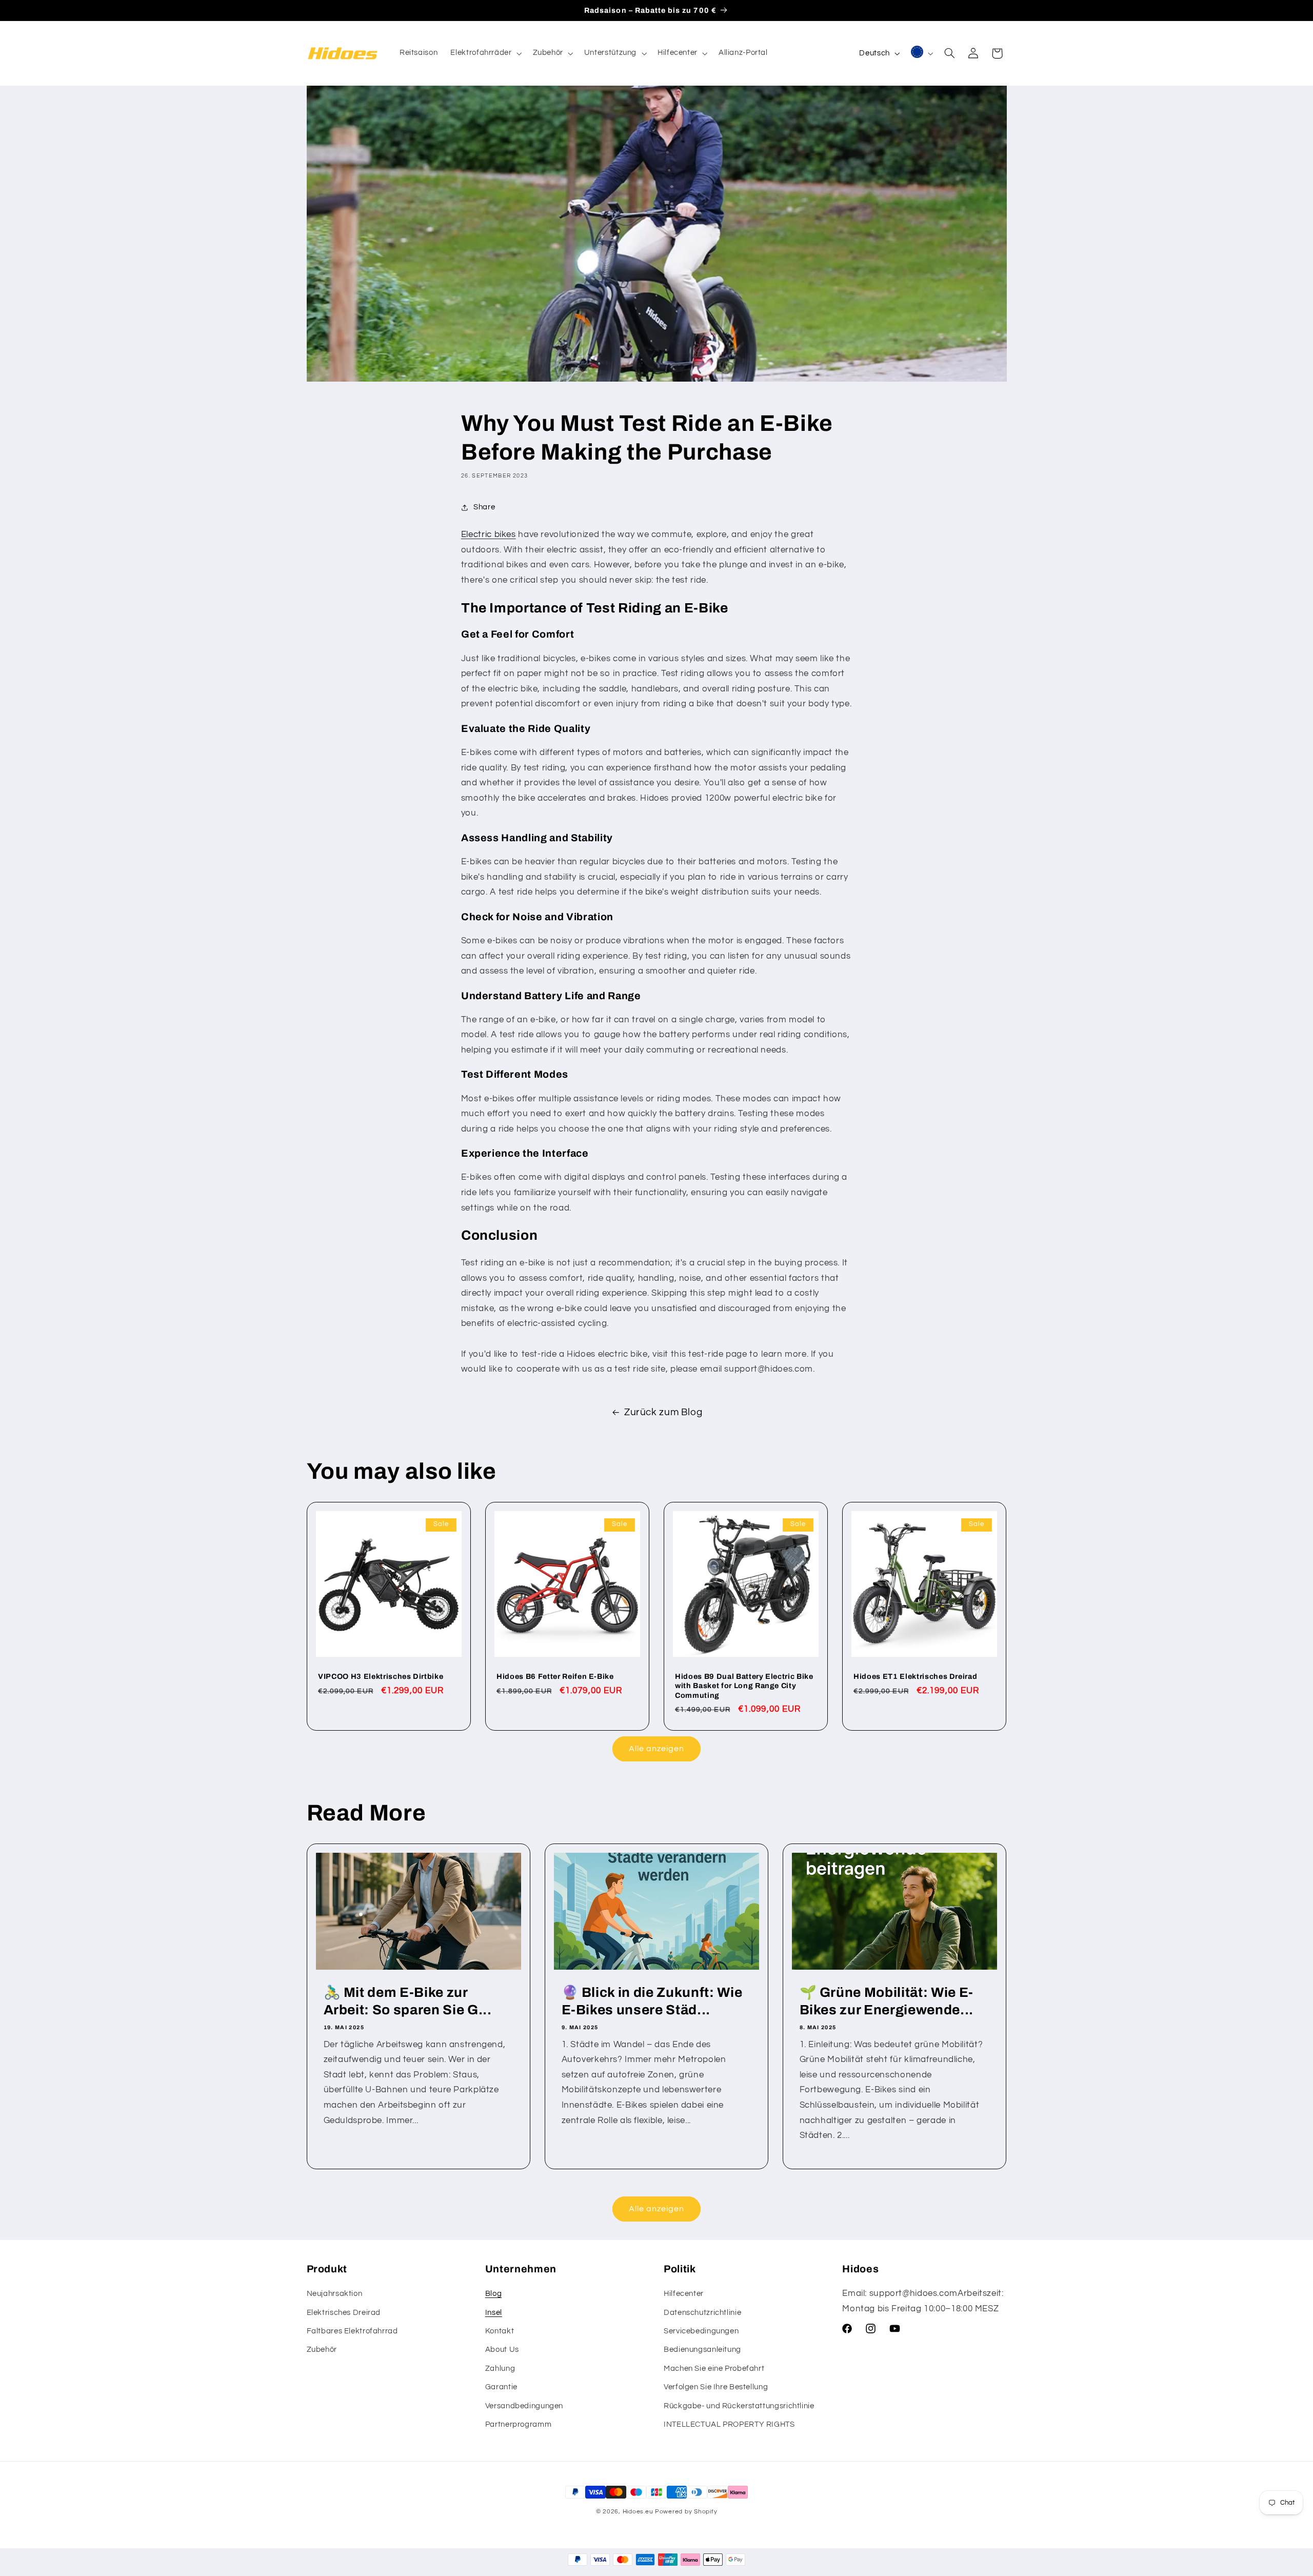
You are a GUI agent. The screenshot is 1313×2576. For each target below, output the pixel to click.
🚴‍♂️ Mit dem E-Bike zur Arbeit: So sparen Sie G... (407, 2001)
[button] (485, 53)
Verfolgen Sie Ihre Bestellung (716, 2387)
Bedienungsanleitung (702, 2350)
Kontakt (500, 2331)
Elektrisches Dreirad (344, 2313)
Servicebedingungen (701, 2331)
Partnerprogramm (518, 2424)
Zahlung (500, 2369)
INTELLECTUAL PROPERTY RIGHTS (729, 2424)
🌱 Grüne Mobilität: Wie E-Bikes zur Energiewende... (887, 2001)
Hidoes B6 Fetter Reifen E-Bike (555, 1676)
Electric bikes (489, 534)
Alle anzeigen (657, 1749)
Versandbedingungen (524, 2406)
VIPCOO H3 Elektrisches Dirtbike (381, 1676)
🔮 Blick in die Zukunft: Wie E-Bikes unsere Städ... (652, 2001)
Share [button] (484, 507)
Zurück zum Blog (663, 1412)
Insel (494, 2313)
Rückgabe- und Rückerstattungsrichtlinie (739, 2406)
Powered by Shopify (686, 2512)
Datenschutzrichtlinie (702, 2313)
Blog (494, 2294)
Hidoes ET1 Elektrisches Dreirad (915, 1676)
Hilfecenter (684, 2294)
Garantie (501, 2387)
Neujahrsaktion (335, 2294)
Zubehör (322, 2350)
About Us (502, 2350)
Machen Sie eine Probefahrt (714, 2369)
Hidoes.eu (638, 2512)
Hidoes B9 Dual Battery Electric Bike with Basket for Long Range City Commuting (744, 1686)
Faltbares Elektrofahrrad (352, 2331)
